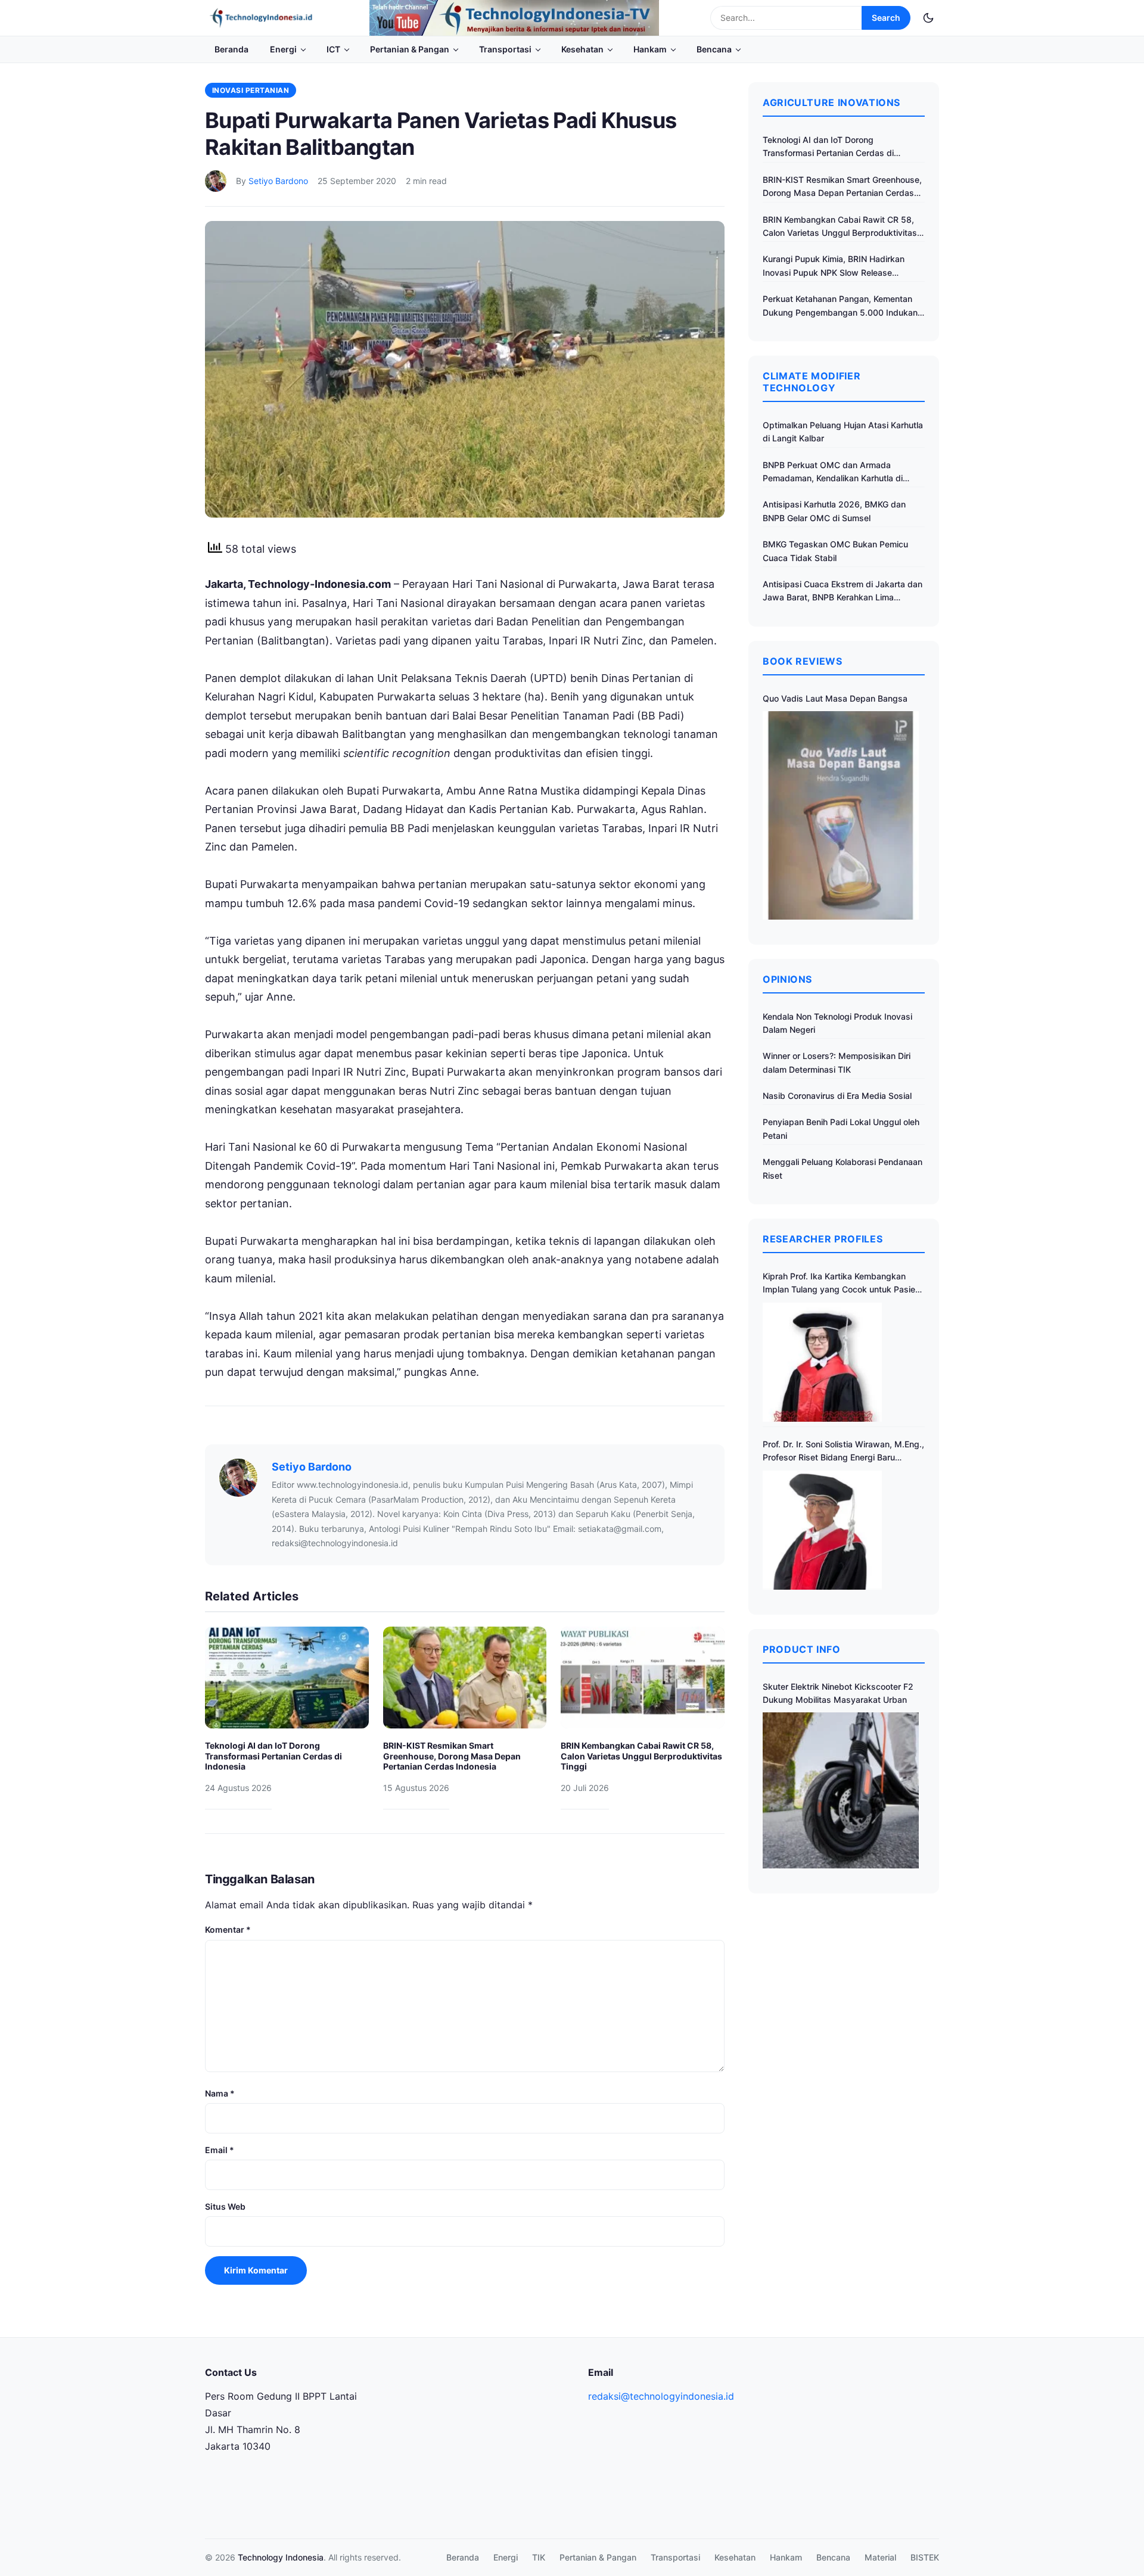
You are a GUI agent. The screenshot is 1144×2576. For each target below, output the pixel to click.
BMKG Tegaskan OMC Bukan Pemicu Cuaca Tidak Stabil (835, 551)
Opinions (787, 979)
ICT (333, 49)
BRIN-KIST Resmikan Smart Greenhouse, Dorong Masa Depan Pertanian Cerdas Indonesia (452, 1756)
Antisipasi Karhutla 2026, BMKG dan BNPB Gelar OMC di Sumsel (834, 511)
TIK (539, 2557)
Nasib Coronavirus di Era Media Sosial (837, 1096)
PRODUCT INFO (802, 1649)
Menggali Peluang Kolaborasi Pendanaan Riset (843, 1168)
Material (880, 2557)
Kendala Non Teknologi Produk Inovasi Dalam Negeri (837, 1023)
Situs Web (225, 2206)
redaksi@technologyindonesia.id (661, 2396)
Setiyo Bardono (278, 181)
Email (220, 2150)
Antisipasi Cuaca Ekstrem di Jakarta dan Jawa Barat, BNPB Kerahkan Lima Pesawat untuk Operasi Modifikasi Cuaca (843, 592)
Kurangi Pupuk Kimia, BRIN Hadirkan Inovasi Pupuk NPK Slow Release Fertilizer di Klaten (834, 267)
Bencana (714, 49)
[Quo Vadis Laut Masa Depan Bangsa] (841, 815)
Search (886, 18)
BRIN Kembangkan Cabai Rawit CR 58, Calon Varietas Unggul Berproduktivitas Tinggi (641, 1756)
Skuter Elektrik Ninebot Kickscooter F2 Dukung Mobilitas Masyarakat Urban (838, 1693)
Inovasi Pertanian (251, 90)
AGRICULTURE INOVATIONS (831, 102)
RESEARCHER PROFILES (823, 1239)
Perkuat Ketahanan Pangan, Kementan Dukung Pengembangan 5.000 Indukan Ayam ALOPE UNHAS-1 (840, 306)
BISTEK (925, 2557)
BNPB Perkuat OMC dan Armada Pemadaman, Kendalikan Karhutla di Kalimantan (833, 473)
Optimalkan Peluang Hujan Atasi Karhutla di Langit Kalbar (843, 432)
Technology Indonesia (281, 2557)
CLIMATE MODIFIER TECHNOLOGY (812, 382)
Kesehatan (582, 49)
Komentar (228, 1929)
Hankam (650, 49)
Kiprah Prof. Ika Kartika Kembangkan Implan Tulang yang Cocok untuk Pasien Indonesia (841, 1284)
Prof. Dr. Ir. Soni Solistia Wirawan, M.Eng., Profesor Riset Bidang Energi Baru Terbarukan (843, 1452)
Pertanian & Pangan (410, 49)
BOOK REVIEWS (803, 661)
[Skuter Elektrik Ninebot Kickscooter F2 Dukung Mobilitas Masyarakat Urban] (841, 1790)
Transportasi (505, 49)
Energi (283, 49)
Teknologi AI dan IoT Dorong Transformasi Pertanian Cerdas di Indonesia (273, 1756)
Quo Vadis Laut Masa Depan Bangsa (835, 698)
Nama (220, 2093)
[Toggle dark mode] (928, 18)
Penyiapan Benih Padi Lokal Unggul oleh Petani (841, 1128)
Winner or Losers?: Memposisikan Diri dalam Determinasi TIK (837, 1062)
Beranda (231, 49)
